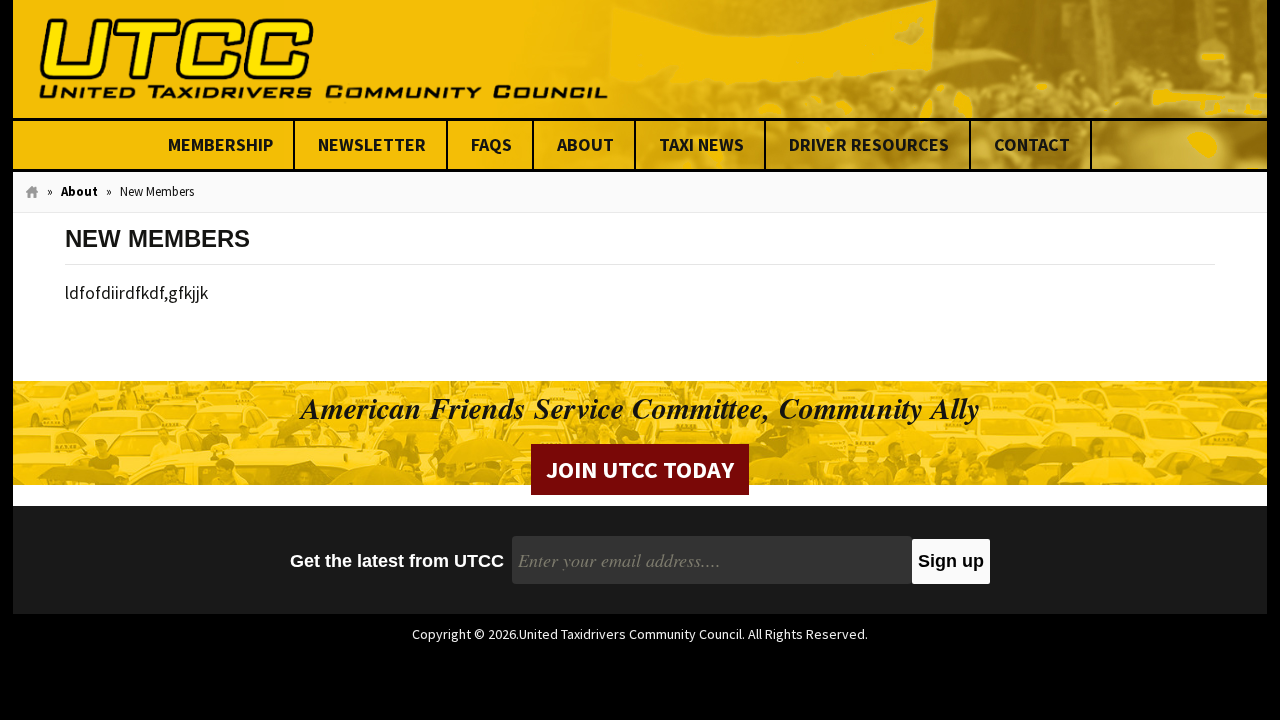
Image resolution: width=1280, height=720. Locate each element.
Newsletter (372, 144)
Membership (220, 144)
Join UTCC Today (640, 469)
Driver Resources (869, 144)
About (585, 144)
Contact (1032, 144)
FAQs (491, 144)
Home (32, 192)
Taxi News (701, 144)
